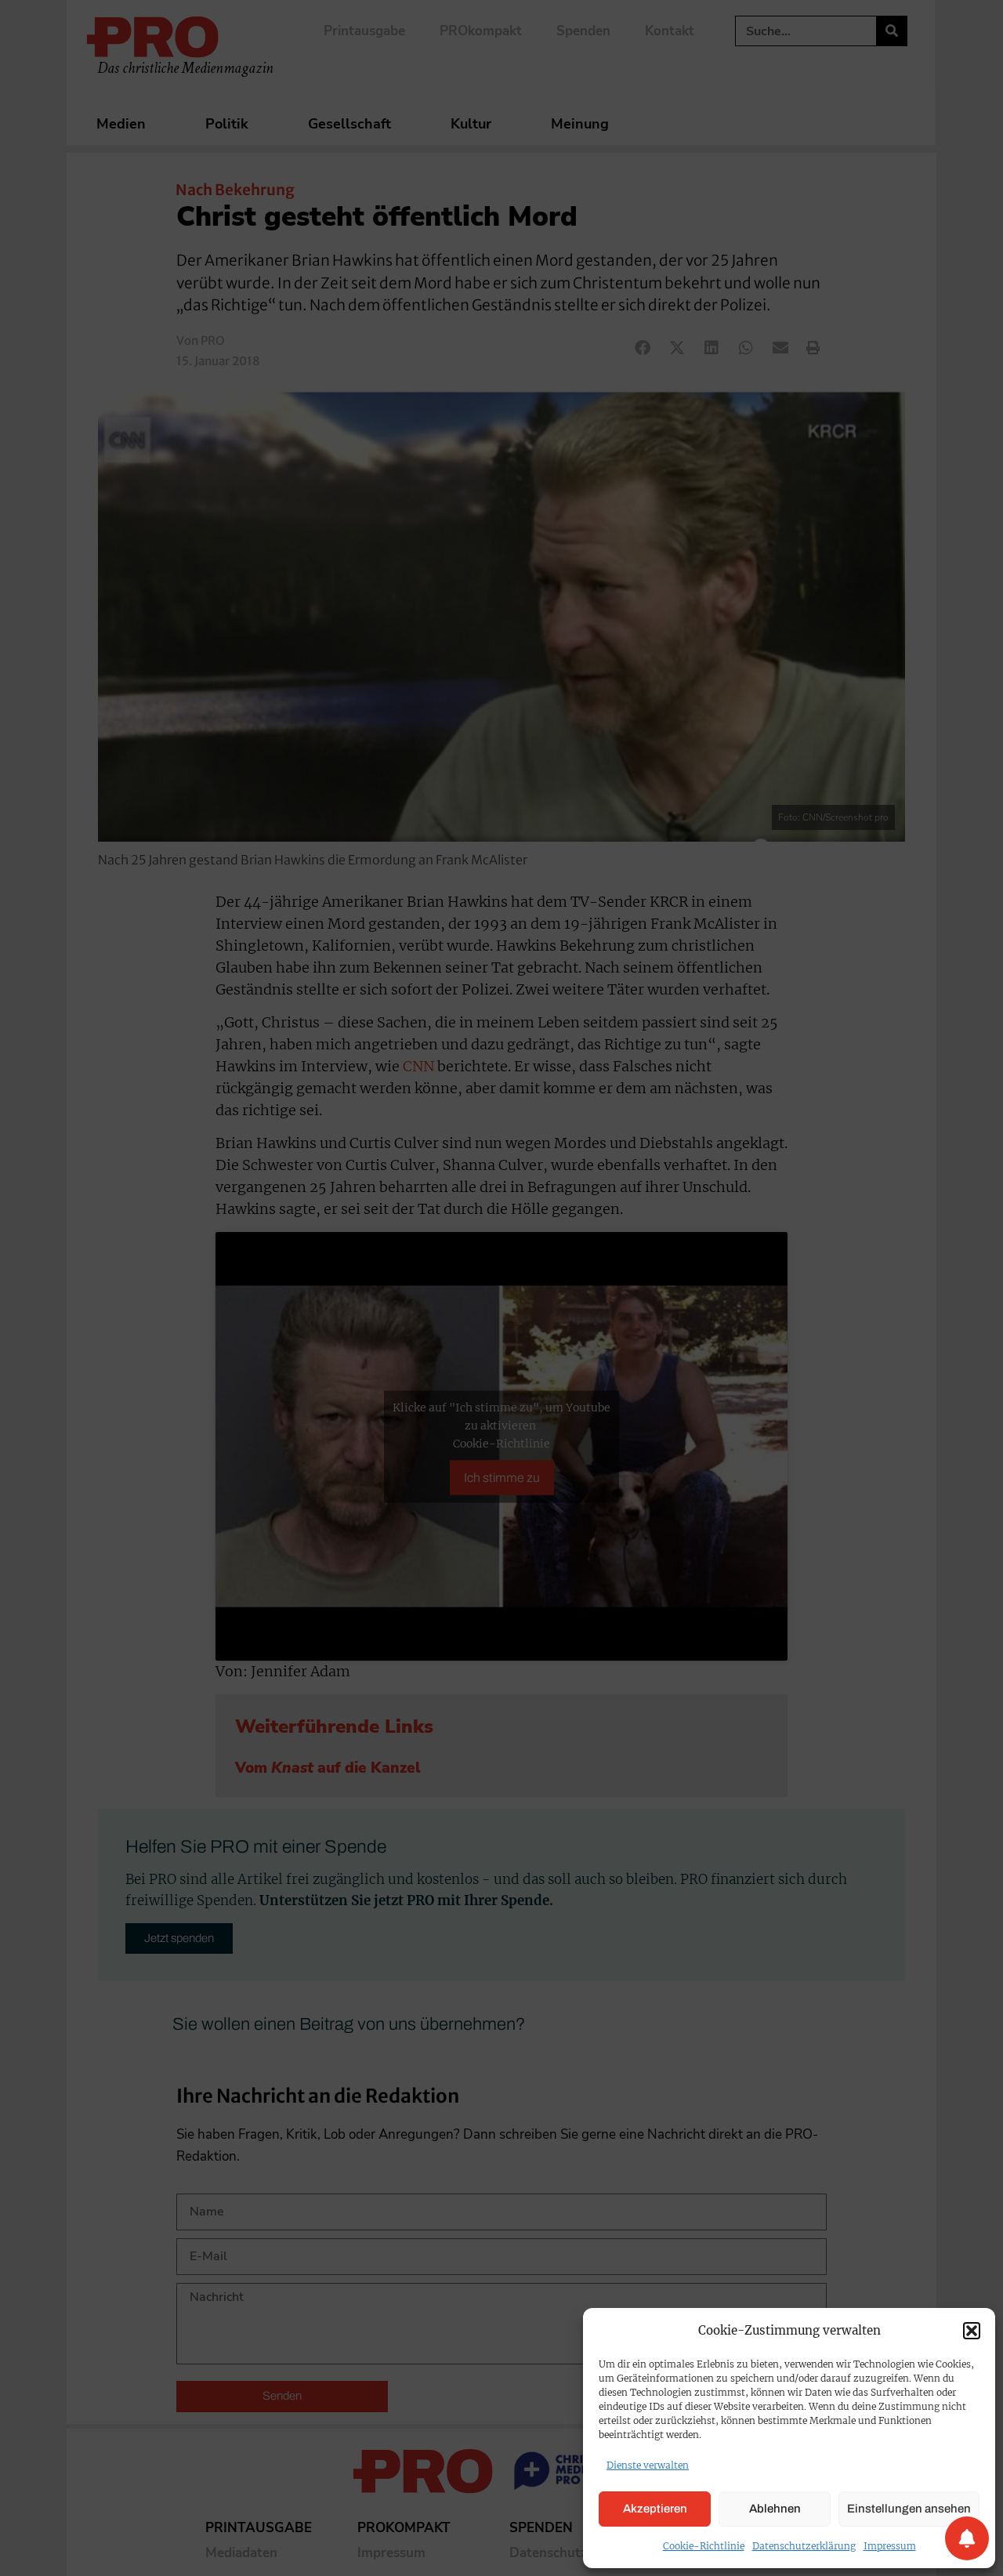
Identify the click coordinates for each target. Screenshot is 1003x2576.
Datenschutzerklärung (804, 2546)
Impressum (890, 2546)
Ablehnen (775, 2509)
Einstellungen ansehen (909, 2509)
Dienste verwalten (648, 2465)
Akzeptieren (655, 2509)
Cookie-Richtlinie (704, 2546)
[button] (972, 2331)
